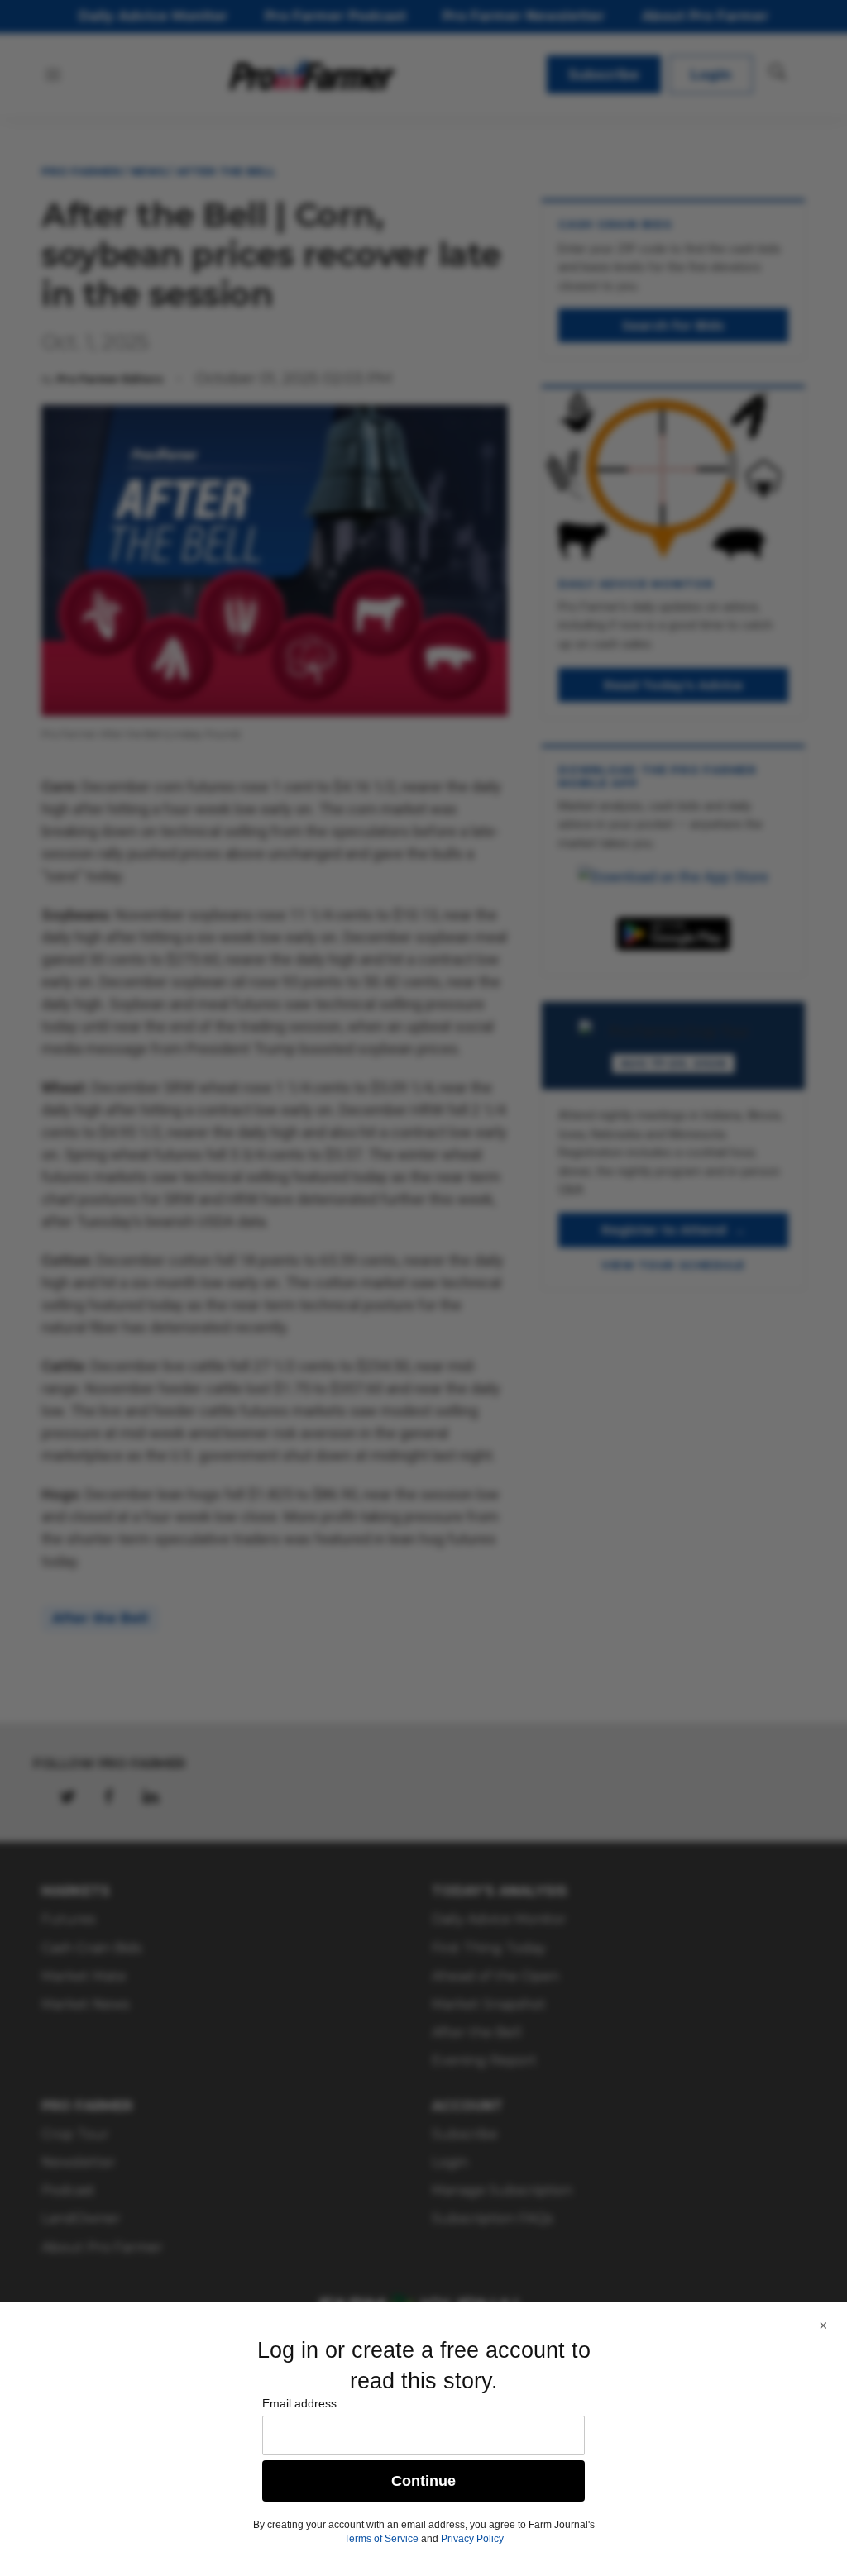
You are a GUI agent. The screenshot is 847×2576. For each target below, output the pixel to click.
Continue (423, 2481)
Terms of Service (381, 2539)
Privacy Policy (472, 2539)
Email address (299, 2403)
